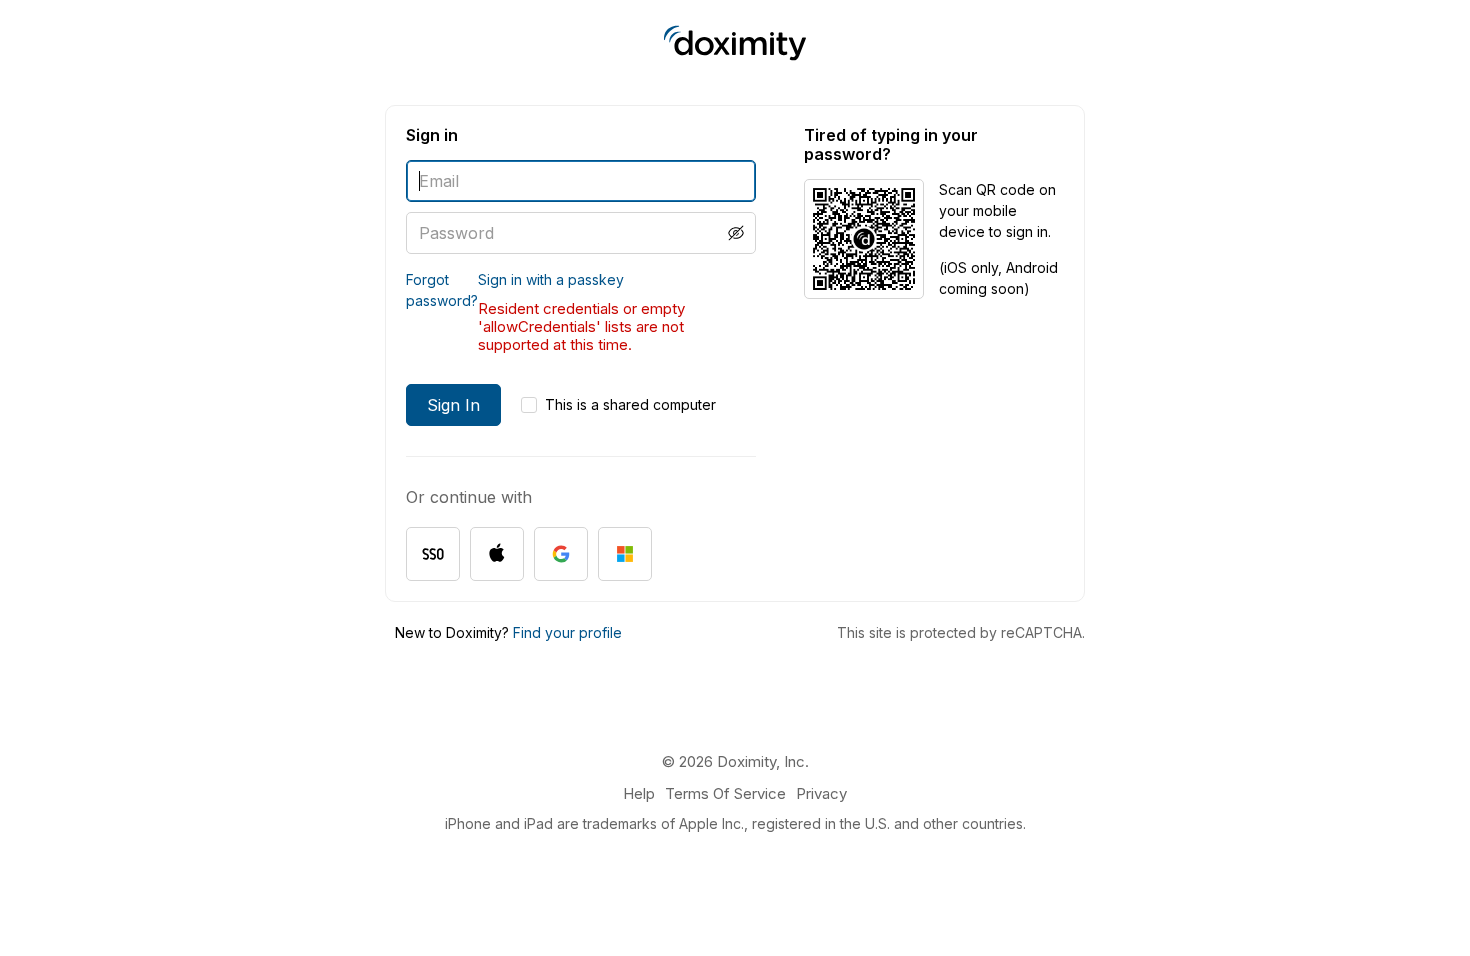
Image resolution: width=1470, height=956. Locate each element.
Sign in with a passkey (551, 279)
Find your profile (567, 632)
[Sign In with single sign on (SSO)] (433, 554)
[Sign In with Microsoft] (625, 554)
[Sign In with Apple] (497, 554)
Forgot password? (442, 290)
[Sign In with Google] (561, 554)
